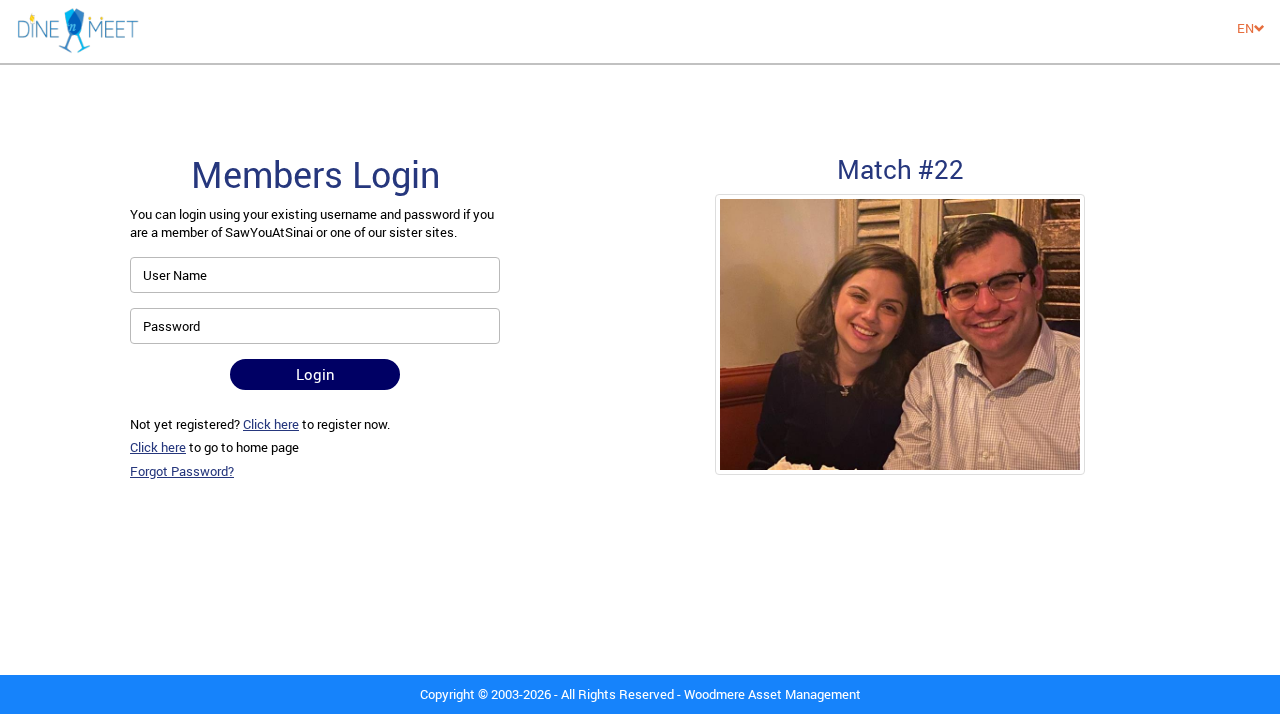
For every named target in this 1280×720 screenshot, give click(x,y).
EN (1245, 28)
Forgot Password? (182, 471)
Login (315, 374)
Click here (271, 424)
